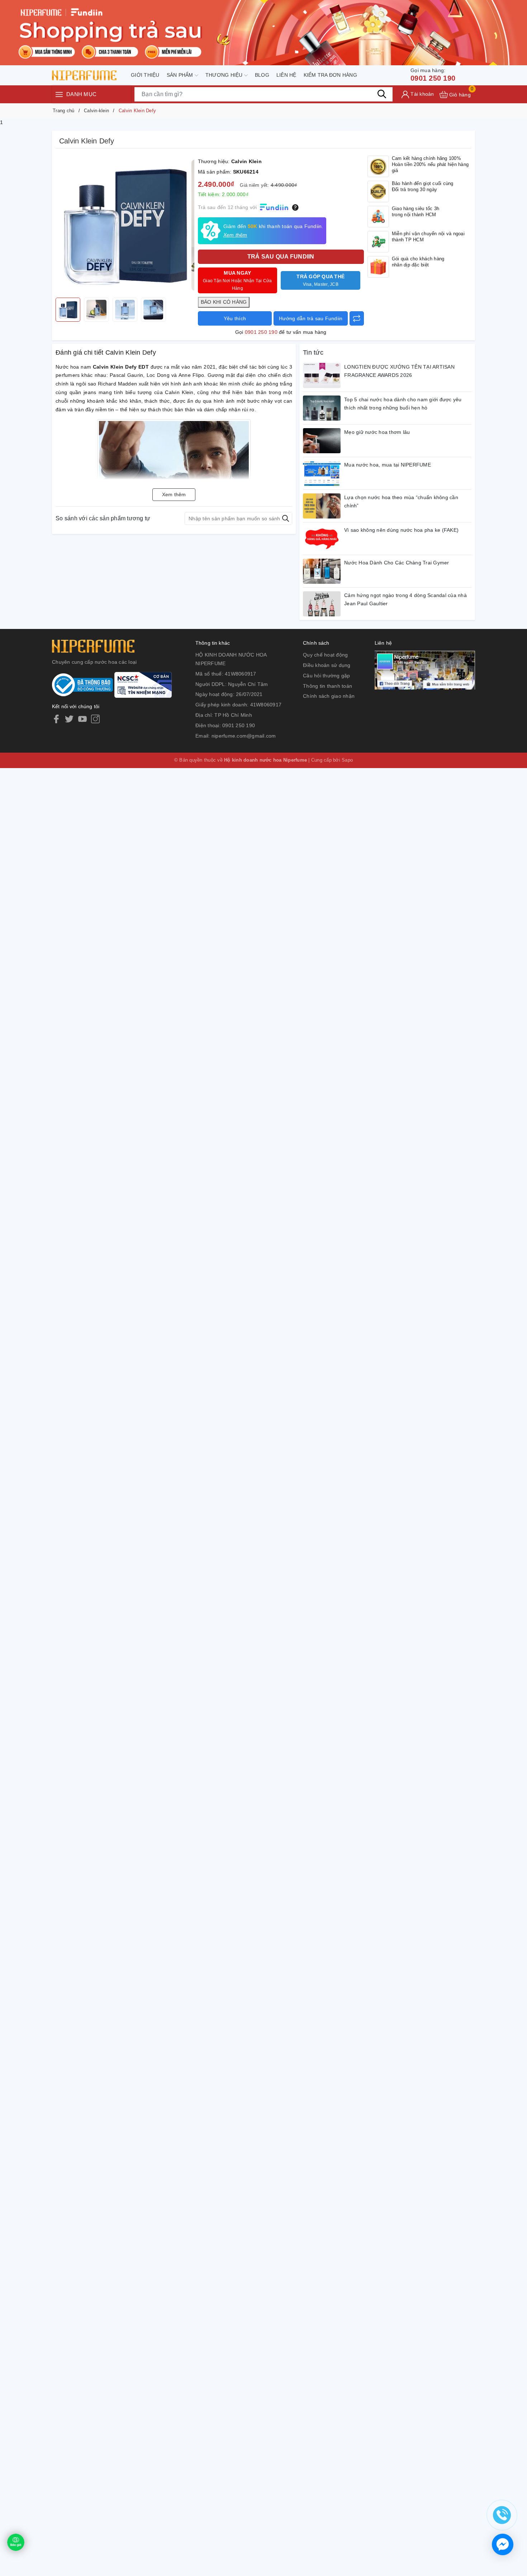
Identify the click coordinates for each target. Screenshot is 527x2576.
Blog (262, 75)
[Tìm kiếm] (382, 94)
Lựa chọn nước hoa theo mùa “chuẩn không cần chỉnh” (401, 502)
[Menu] (59, 94)
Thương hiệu (225, 75)
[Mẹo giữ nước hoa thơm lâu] (322, 441)
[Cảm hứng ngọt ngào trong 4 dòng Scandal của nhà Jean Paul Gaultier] (322, 604)
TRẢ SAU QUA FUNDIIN (281, 257)
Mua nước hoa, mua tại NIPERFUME (388, 465)
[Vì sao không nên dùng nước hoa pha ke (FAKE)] (322, 539)
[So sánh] (357, 318)
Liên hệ (286, 75)
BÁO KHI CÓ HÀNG (224, 302)
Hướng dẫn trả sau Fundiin (311, 318)
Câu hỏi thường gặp (327, 676)
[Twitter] (69, 719)
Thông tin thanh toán (327, 686)
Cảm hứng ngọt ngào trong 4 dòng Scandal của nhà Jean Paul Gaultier (405, 600)
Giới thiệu (145, 75)
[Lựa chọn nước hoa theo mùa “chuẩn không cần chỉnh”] (322, 506)
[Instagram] (95, 719)
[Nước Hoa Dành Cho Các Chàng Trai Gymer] (322, 571)
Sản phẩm (181, 75)
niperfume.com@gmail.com (244, 736)
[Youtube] (82, 719)
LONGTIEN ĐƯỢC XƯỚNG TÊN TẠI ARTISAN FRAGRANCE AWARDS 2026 (399, 371)
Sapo (347, 760)
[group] (125, 225)
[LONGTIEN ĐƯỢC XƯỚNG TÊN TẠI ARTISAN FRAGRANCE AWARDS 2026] (322, 375)
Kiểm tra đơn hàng (330, 75)
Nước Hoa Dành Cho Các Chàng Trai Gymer (397, 563)
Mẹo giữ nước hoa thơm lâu (377, 432)
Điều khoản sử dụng (327, 665)
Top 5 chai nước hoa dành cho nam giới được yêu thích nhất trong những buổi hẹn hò (403, 404)
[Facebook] (56, 719)
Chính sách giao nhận (329, 696)
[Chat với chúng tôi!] (503, 2544)
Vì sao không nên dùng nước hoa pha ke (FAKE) (401, 530)
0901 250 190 (433, 75)
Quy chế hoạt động (325, 655)
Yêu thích (235, 318)
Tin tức (313, 352)
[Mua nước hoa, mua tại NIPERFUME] (322, 473)
